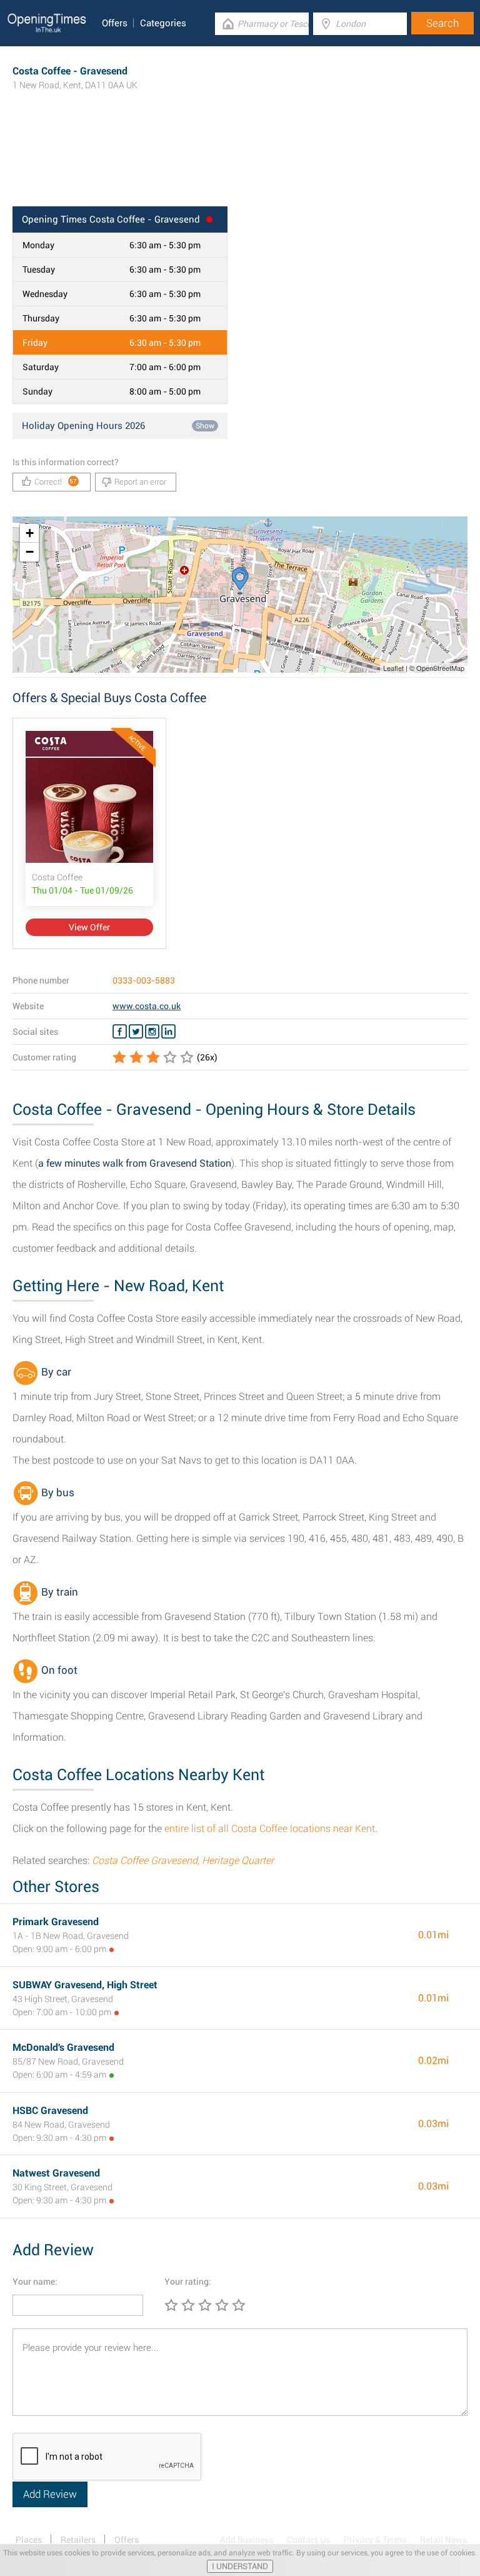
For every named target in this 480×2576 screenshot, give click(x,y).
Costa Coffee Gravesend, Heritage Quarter (183, 1860)
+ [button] (30, 533)
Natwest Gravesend (56, 2173)
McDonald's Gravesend (63, 2047)
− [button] (30, 552)
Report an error (140, 482)
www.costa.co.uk (147, 1006)
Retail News (443, 2540)
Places (29, 2540)
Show (205, 426)
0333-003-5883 (144, 980)
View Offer (89, 927)
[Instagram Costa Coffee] (152, 1032)
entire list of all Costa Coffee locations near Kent (270, 1829)
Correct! (56, 482)
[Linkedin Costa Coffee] (168, 1032)
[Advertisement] (240, 166)
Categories (163, 23)
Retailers (78, 2540)
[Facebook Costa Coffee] (120, 1032)
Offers (115, 23)
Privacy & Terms (375, 2540)
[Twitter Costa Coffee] (136, 1032)
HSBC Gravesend (50, 2111)
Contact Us (308, 2540)
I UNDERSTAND (240, 2566)
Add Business (247, 2540)
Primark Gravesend (56, 1922)
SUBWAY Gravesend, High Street (85, 1985)
